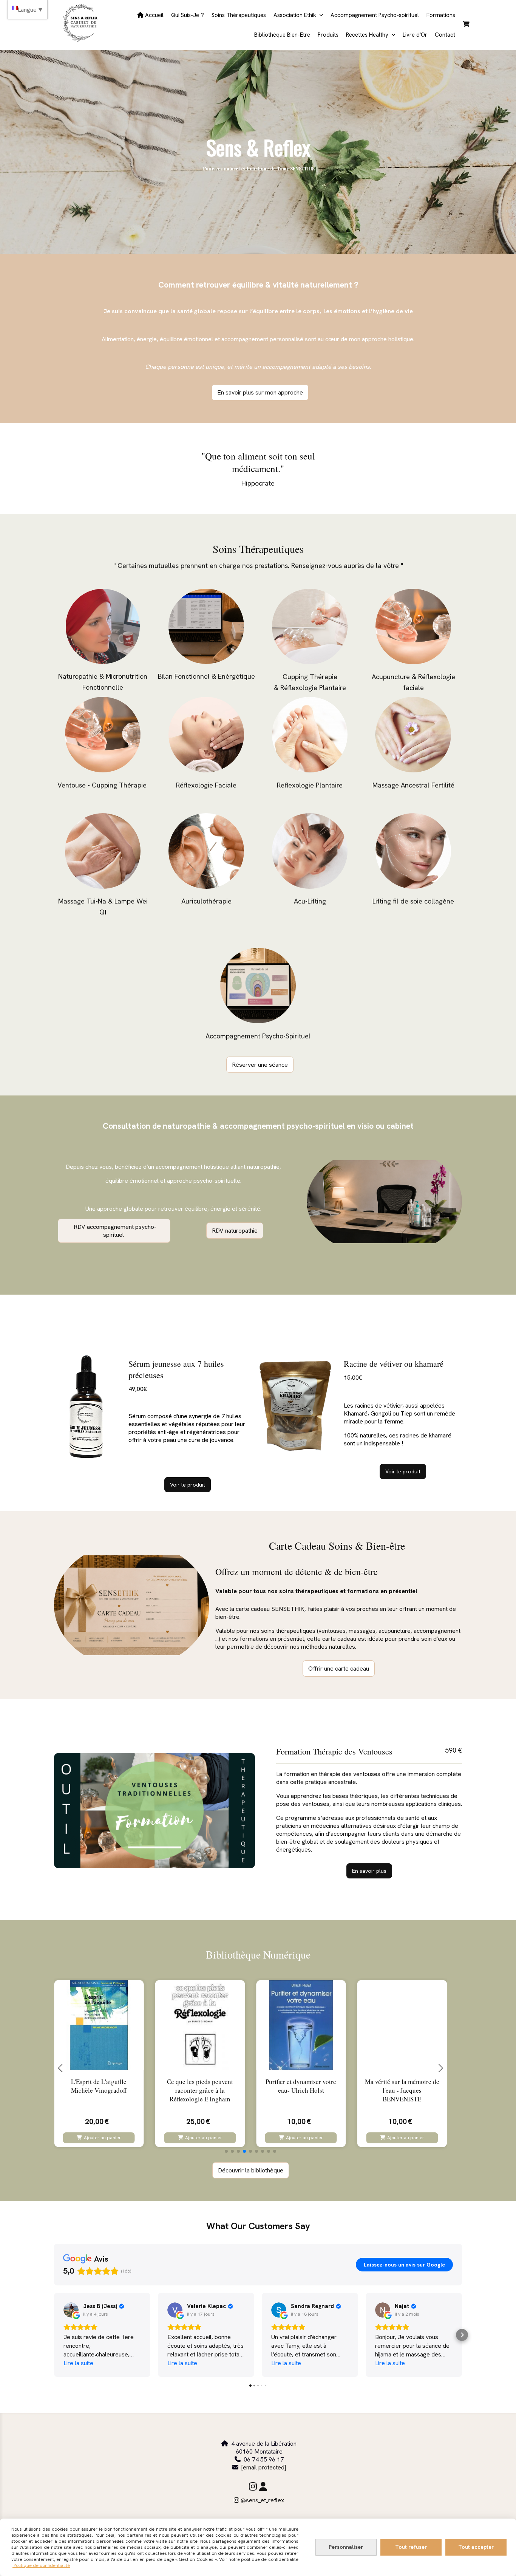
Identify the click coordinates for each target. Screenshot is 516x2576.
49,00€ (138, 1389)
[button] (226, 2151)
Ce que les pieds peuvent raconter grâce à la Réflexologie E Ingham (200, 2090)
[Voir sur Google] (71, 2310)
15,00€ (353, 1378)
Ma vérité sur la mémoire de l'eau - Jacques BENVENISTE (402, 2090)
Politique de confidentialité (41, 2565)
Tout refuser (411, 2547)
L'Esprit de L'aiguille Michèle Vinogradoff (99, 2086)
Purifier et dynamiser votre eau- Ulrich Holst (301, 2086)
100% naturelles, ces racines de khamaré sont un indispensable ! (398, 1439)
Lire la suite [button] (78, 2363)
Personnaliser (346, 2547)
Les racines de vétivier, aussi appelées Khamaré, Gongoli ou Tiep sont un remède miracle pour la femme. (399, 1413)
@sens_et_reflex (259, 2500)
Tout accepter (476, 2547)
